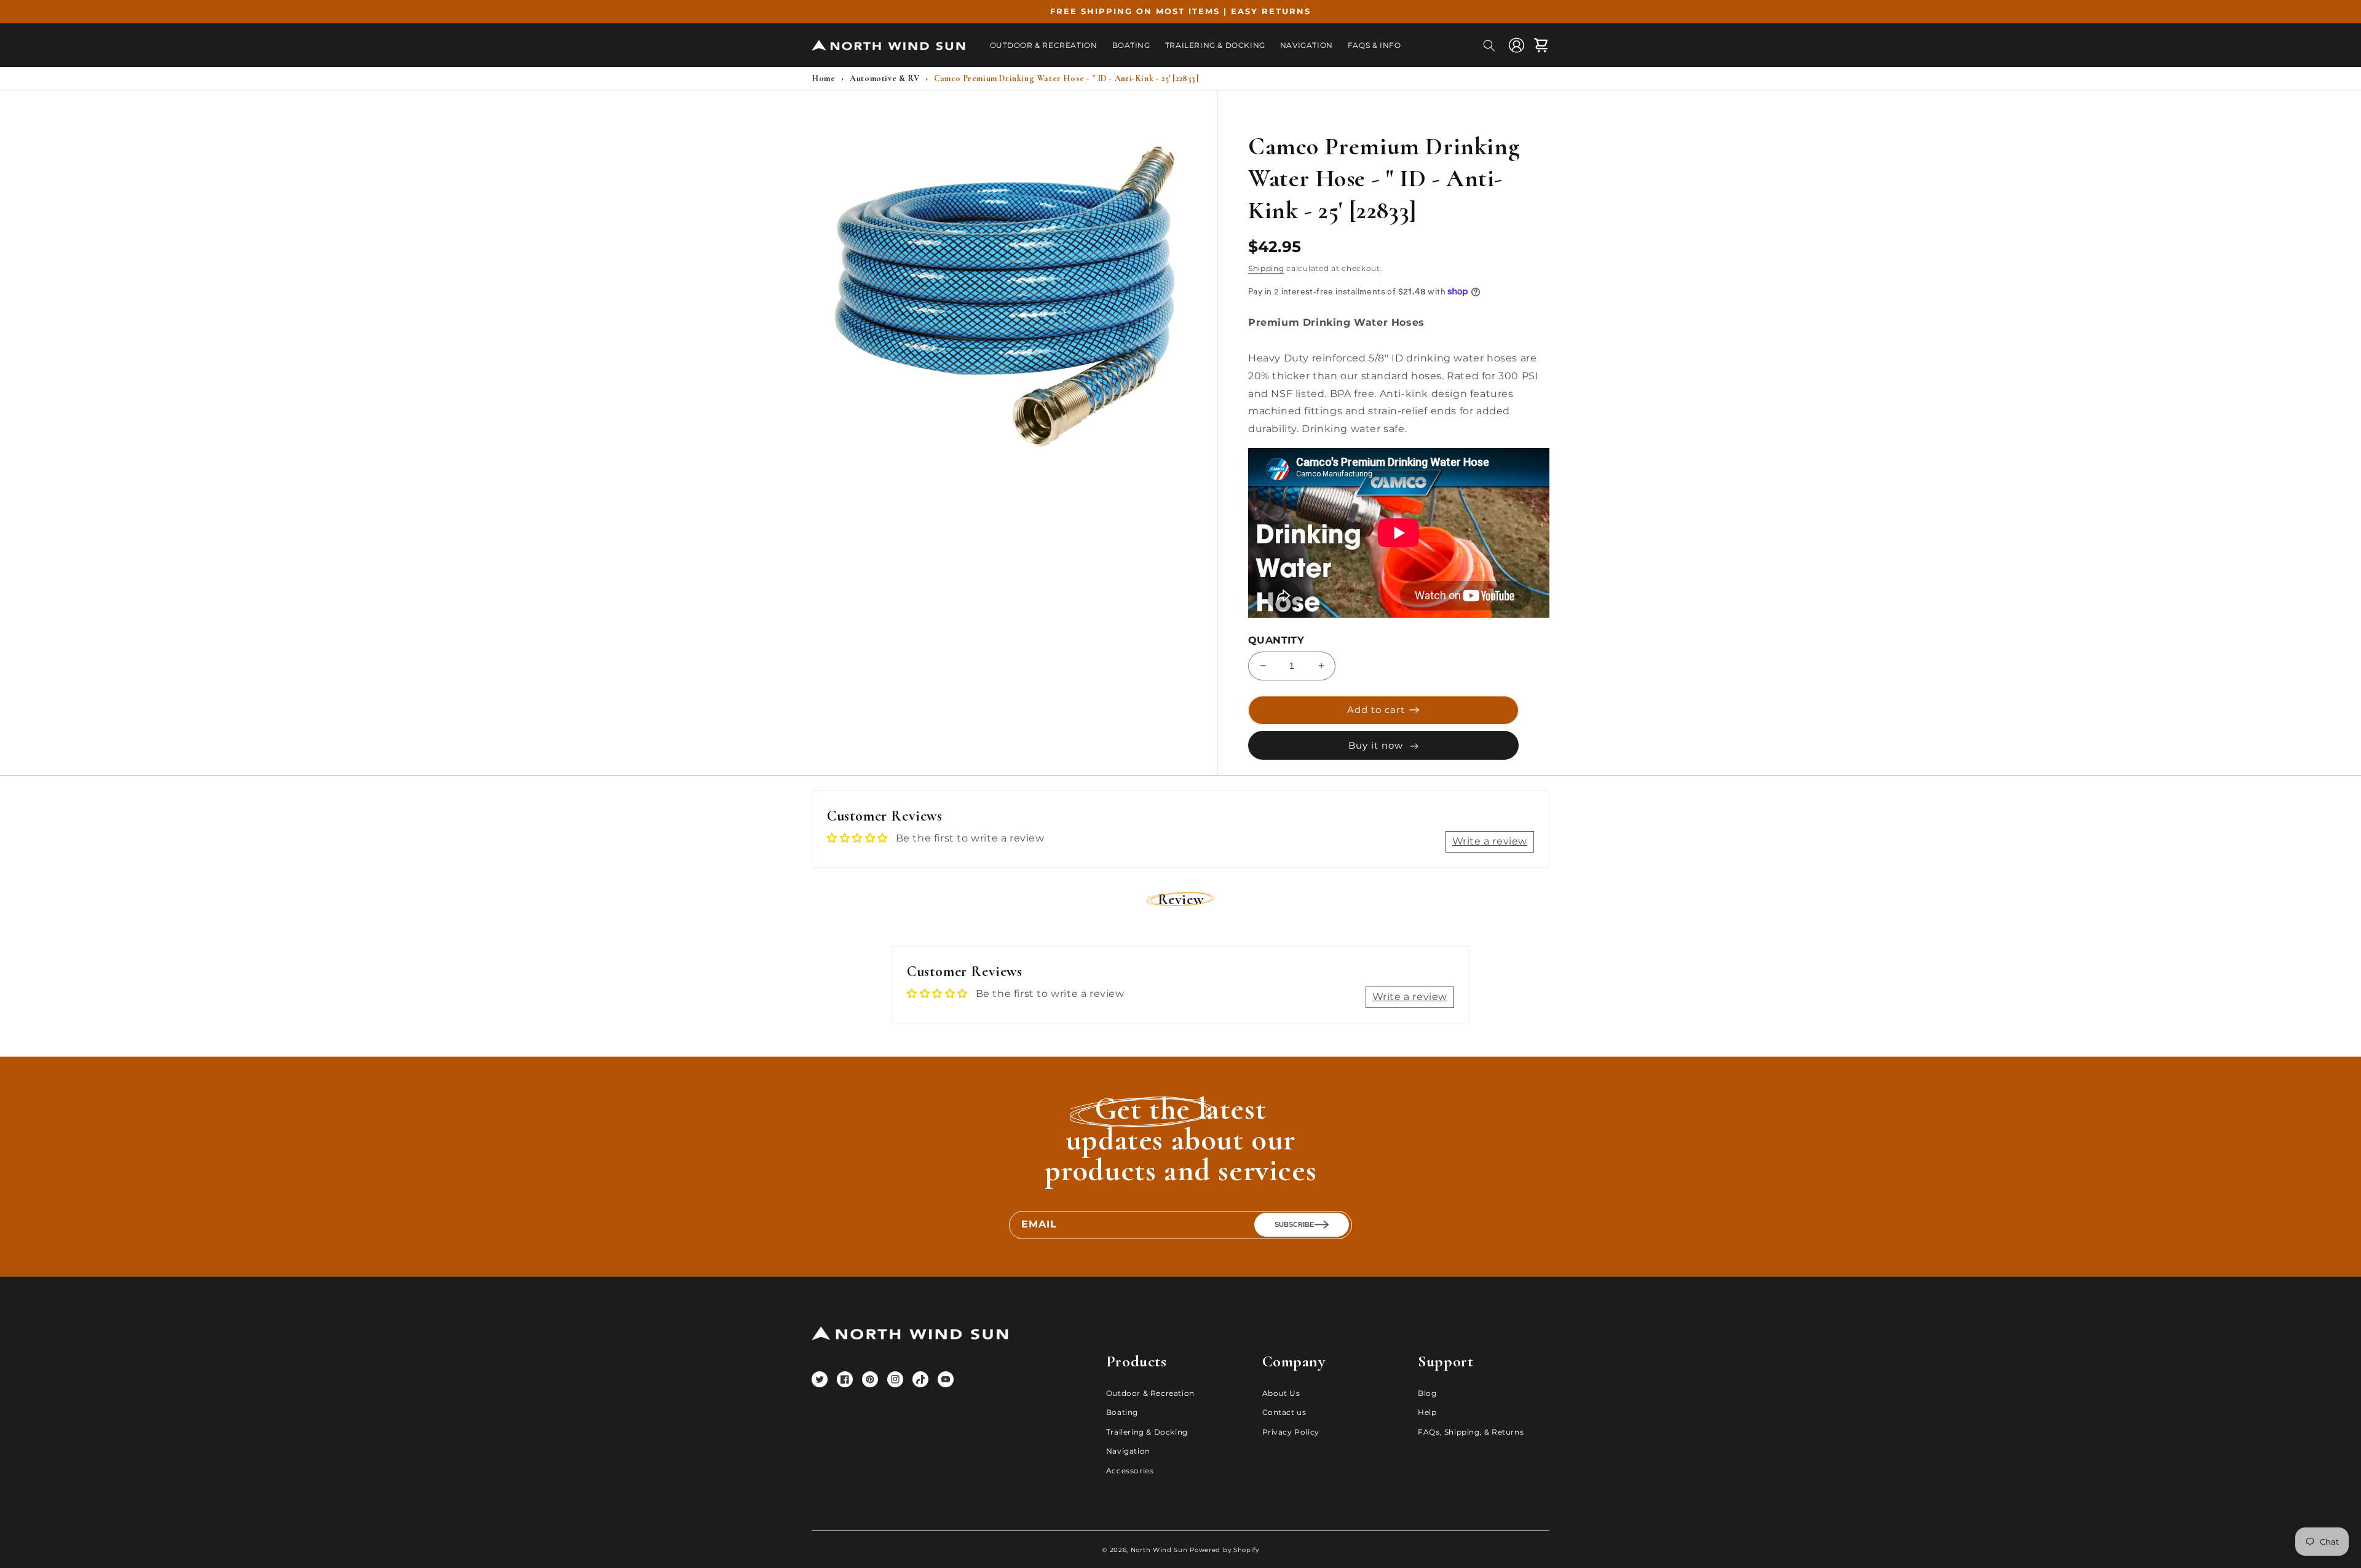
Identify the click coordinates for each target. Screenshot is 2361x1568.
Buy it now (1376, 745)
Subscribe (1294, 1224)
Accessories (1130, 1471)
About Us (1281, 1393)
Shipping (1266, 268)
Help (1427, 1412)
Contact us (1284, 1412)
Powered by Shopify (1224, 1550)
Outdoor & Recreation (1150, 1393)
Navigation (1128, 1451)
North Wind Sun (1159, 1550)
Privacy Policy (1291, 1432)
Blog (1427, 1393)
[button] (1489, 45)
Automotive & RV (884, 78)
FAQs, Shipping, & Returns (1471, 1432)
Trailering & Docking (1147, 1432)
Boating (1122, 1412)
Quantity (1276, 640)
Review (1181, 900)
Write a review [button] (1490, 841)
